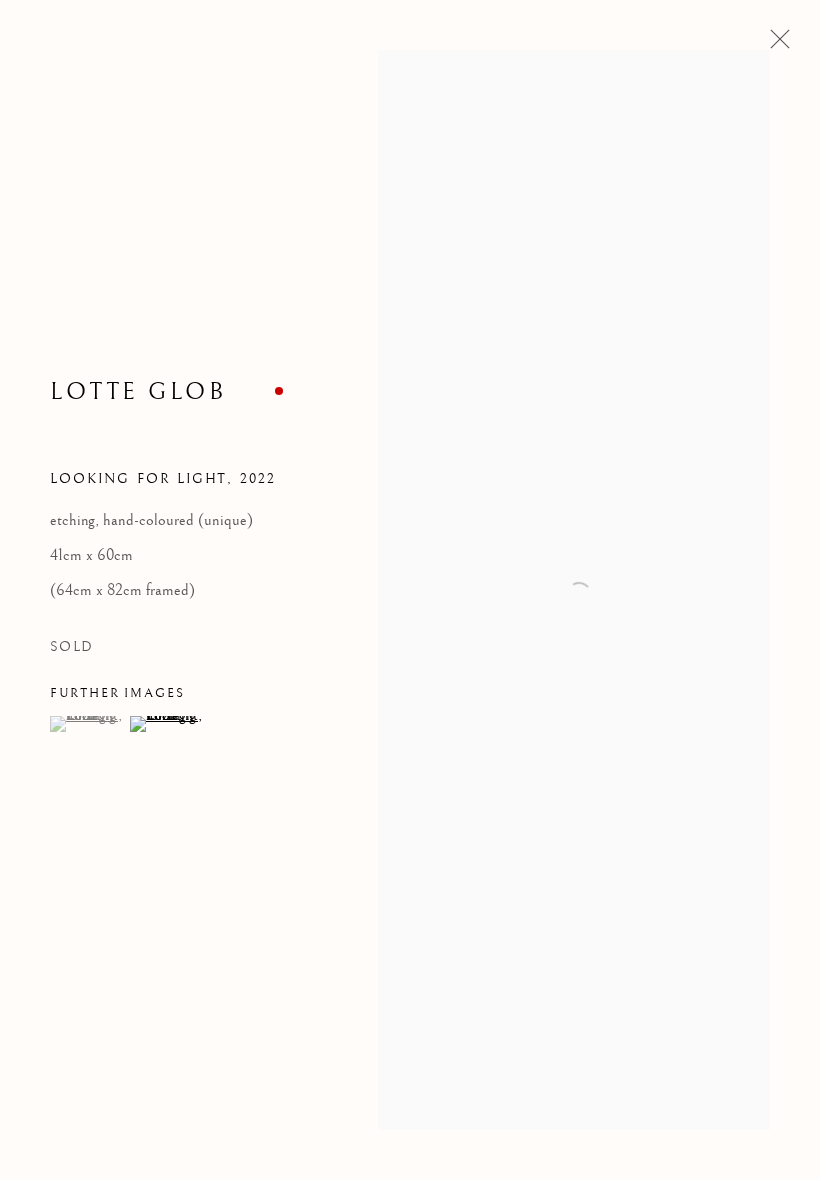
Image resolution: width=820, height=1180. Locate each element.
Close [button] (775, 45)
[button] (87, 724)
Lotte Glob (138, 392)
